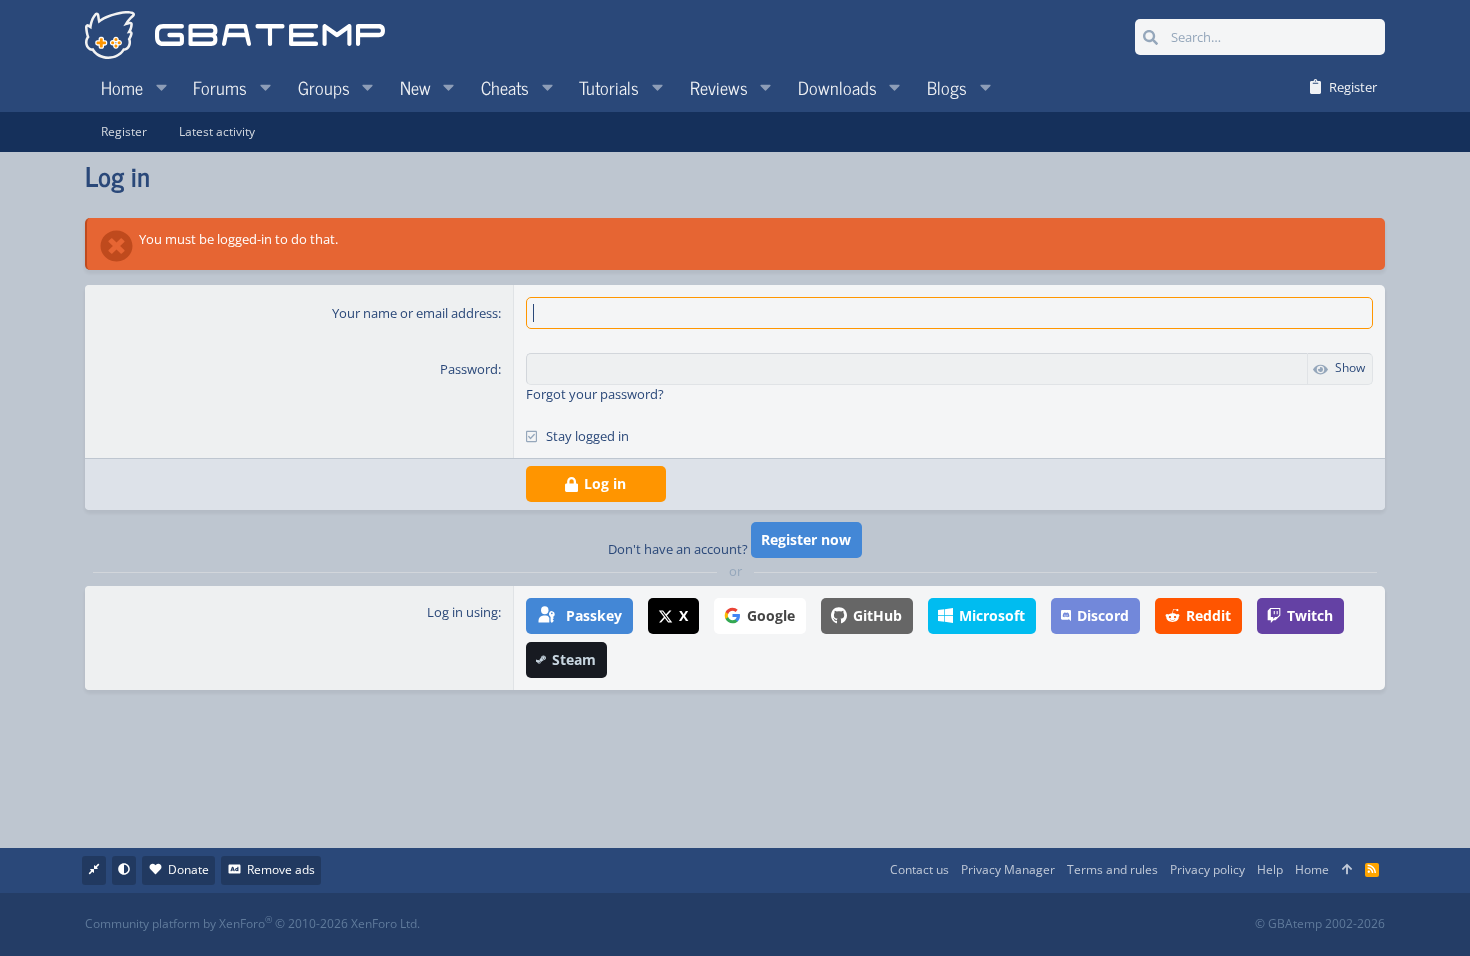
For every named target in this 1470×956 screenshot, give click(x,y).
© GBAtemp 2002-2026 (1320, 924)
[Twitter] (884, 924)
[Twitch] (840, 924)
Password (469, 369)
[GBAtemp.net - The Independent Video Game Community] (235, 37)
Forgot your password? (595, 394)
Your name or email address (415, 313)
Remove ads (281, 869)
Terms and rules (1112, 869)
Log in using (462, 612)
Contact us (919, 869)
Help (1270, 869)
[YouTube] (928, 924)
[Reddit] (796, 924)
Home (1312, 869)
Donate (188, 869)
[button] (161, 87)
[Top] (1347, 870)
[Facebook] (752, 924)
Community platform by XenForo (252, 923)
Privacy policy (1207, 869)
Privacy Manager (1008, 869)
